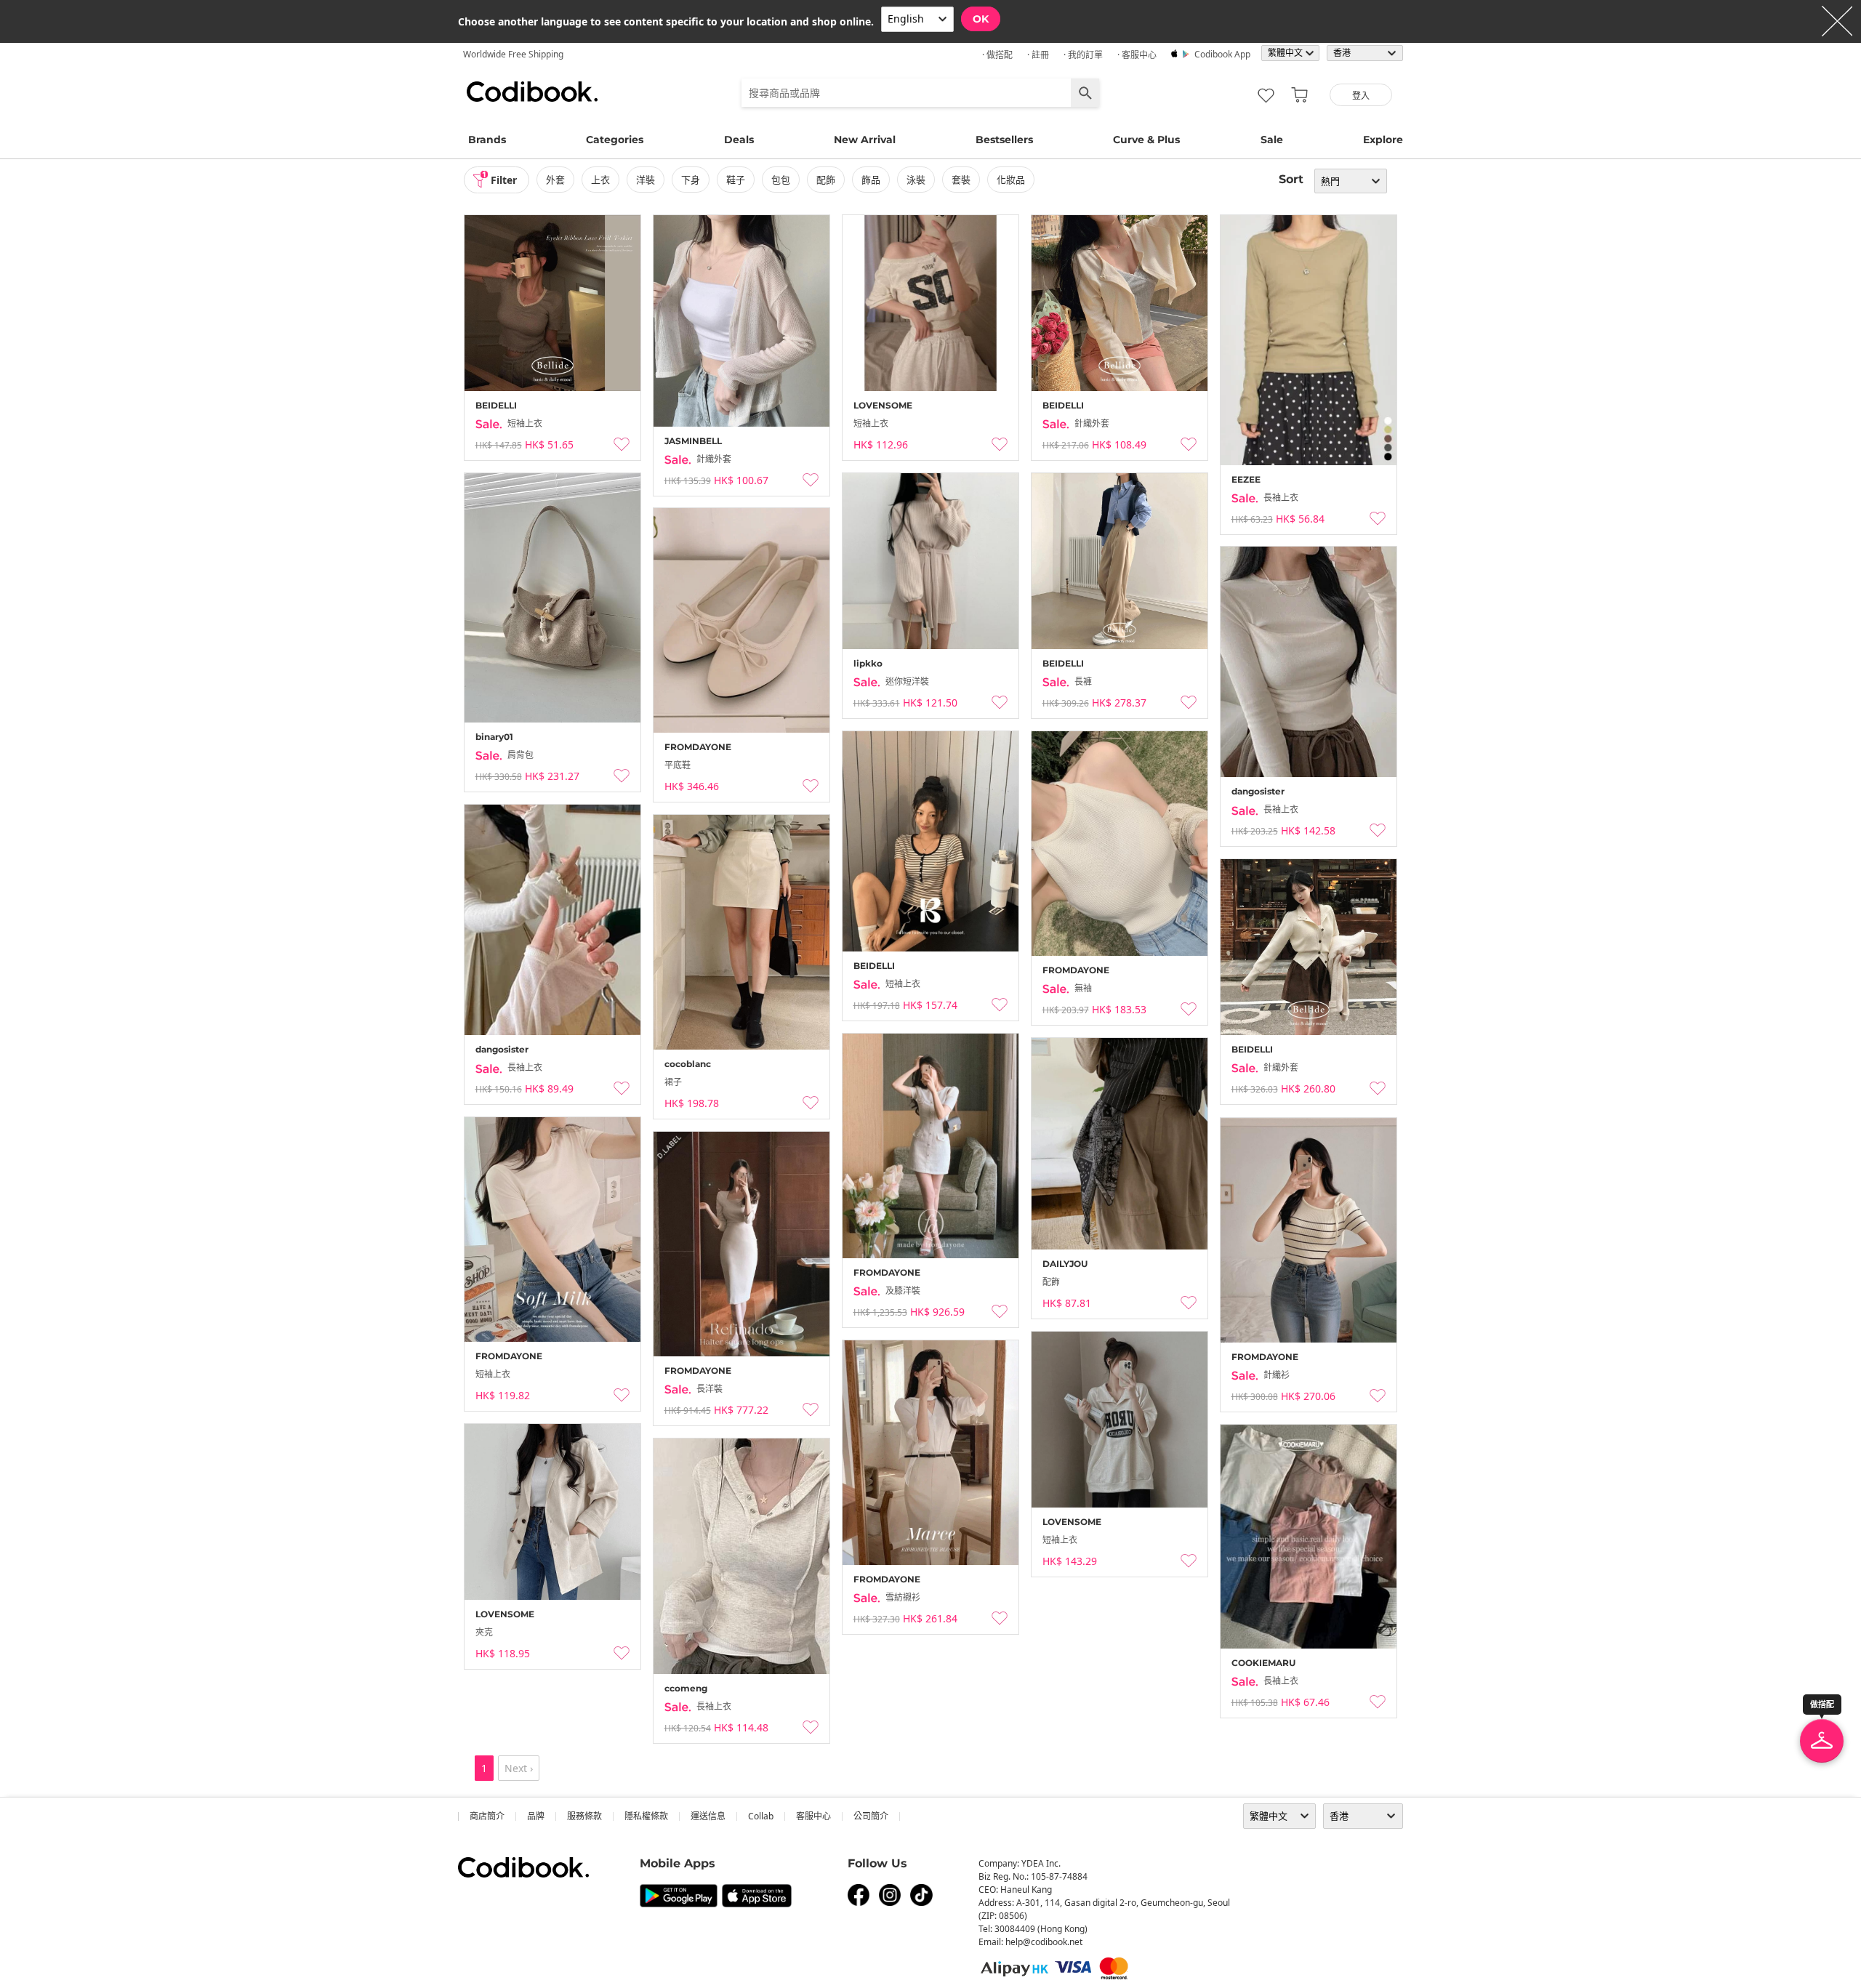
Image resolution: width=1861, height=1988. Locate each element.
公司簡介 (871, 1816)
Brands (487, 140)
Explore (1383, 140)
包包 (781, 180)
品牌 (536, 1816)
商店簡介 (487, 1816)
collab (761, 1816)
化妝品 (1011, 180)
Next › (519, 1768)
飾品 (871, 180)
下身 (691, 180)
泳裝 (916, 180)
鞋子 (736, 180)
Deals (739, 140)
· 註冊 (1038, 55)
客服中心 (813, 1816)
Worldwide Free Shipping (513, 54)
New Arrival (865, 140)
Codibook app (1222, 54)
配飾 (826, 180)
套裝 (961, 180)
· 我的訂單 (1083, 55)
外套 (555, 180)
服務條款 (584, 1816)
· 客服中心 (1137, 55)
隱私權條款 (646, 1816)
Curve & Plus (1146, 140)
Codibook (532, 92)
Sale (1272, 140)
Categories (615, 140)
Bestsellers (1004, 140)
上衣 (600, 180)
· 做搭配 (997, 55)
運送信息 (708, 1816)
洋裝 (646, 180)
